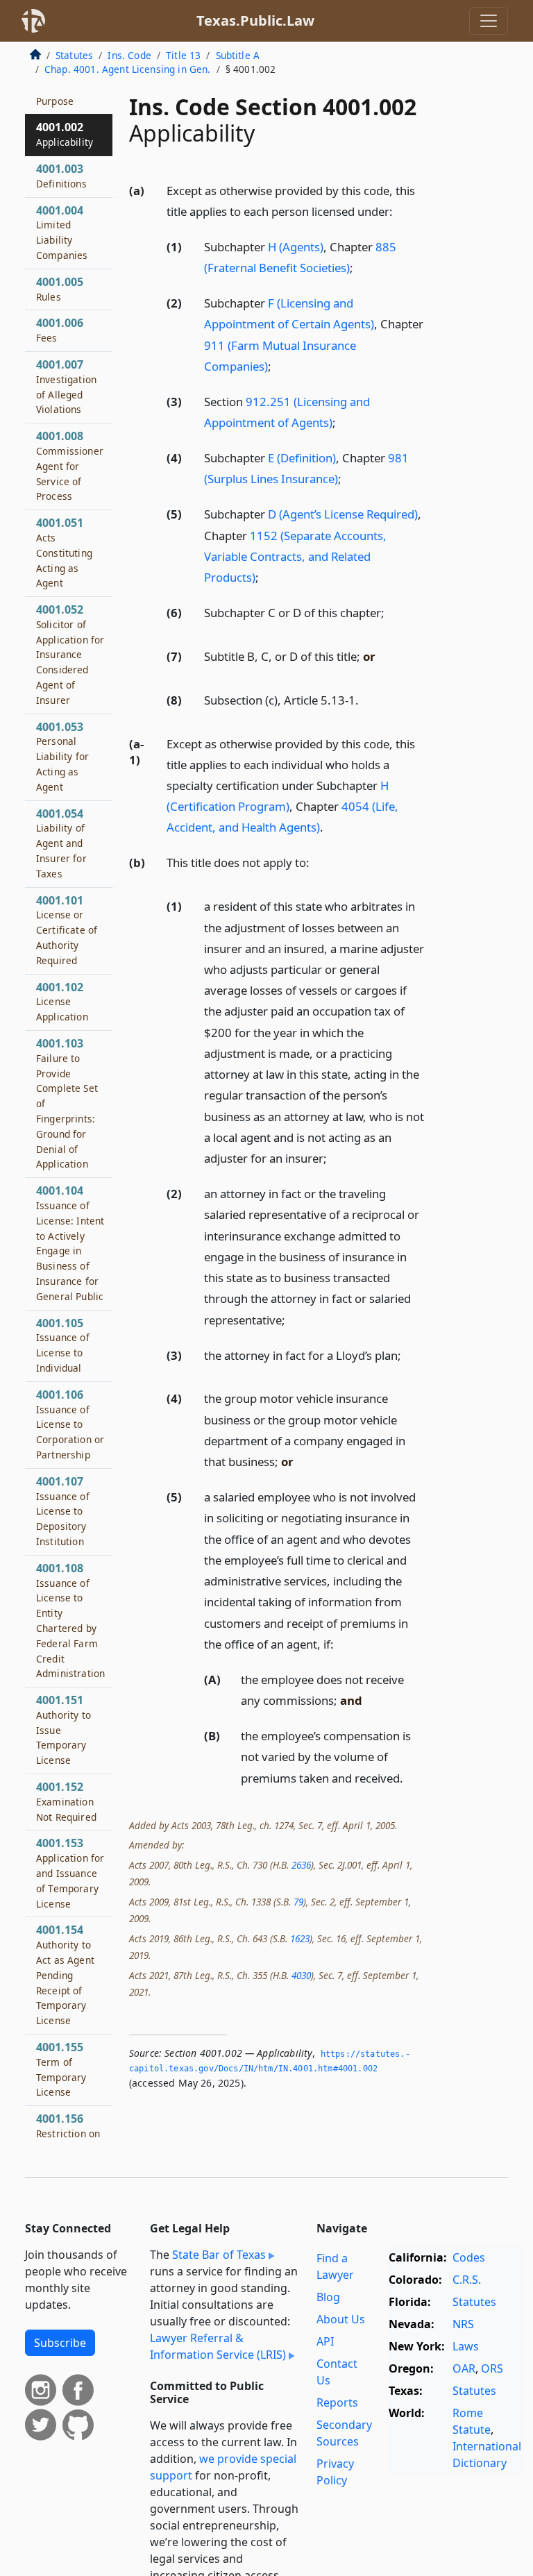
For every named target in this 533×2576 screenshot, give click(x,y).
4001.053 (62, 756)
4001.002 (65, 134)
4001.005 (60, 289)
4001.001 (60, 93)
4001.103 (67, 1103)
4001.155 (61, 2069)
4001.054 (61, 843)
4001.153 (70, 1872)
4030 (301, 1975)
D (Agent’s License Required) (343, 514)
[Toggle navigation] (489, 21)
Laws (466, 2346)
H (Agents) (296, 247)
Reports (337, 2402)
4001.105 (63, 1345)
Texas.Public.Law (255, 20)
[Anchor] (400, 211)
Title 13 (183, 55)
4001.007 (66, 386)
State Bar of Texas (219, 2255)
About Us (341, 2319)
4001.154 (65, 1975)
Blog (328, 2297)
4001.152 (66, 1801)
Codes (469, 2257)
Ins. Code (129, 55)
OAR (464, 2368)
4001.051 (64, 552)
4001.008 (70, 465)
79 (298, 1902)
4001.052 (70, 654)
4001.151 (64, 1729)
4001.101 (67, 930)
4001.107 (63, 1511)
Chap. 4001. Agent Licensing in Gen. (128, 69)
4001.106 (70, 1424)
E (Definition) (302, 458)
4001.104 (70, 1243)
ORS (492, 2368)
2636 (301, 1865)
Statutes (74, 55)
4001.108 (70, 1620)
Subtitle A (238, 55)
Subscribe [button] (60, 2343)
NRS (463, 2324)
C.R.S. (467, 2280)
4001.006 (60, 330)
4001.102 (62, 1002)
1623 (300, 1938)
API (325, 2341)
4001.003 (61, 176)
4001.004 (62, 232)
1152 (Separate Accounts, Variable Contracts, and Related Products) (295, 556)
